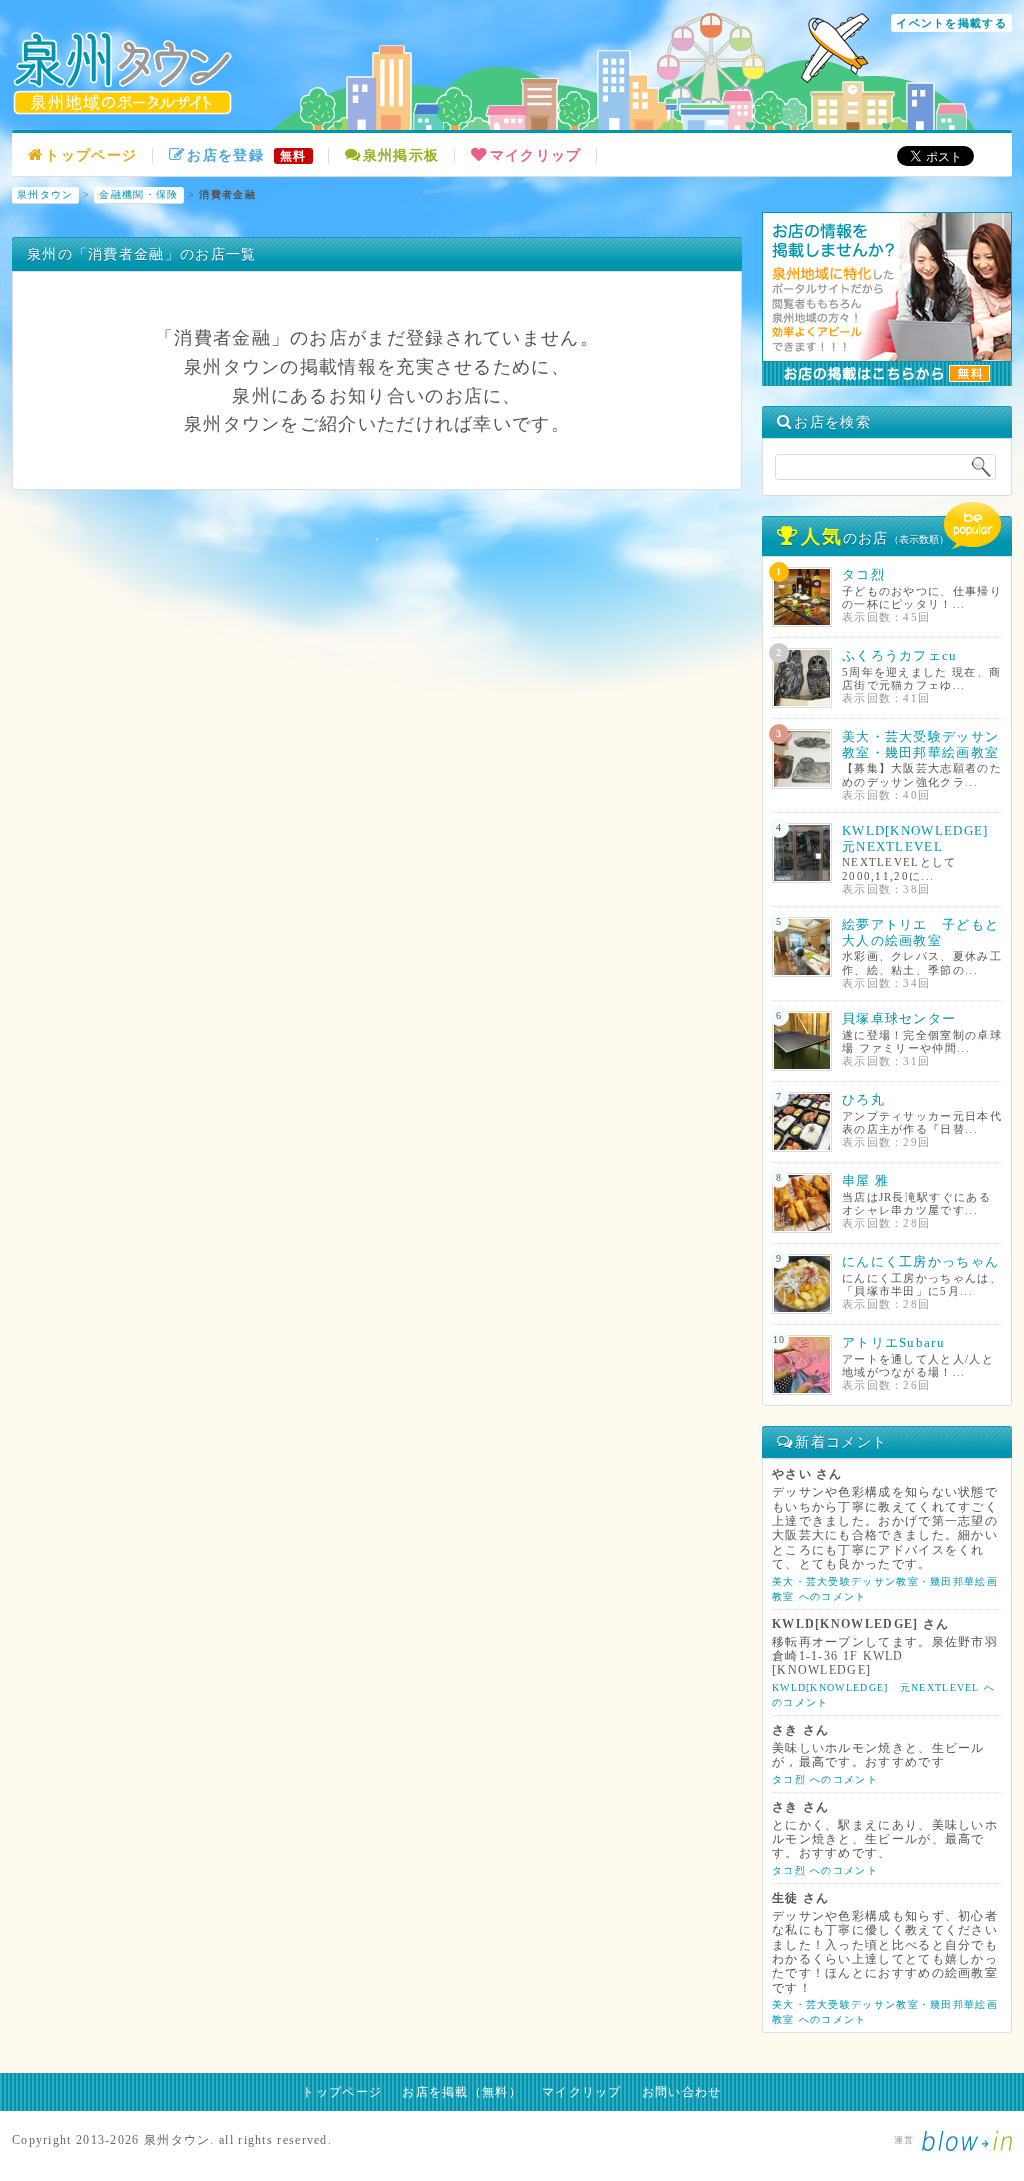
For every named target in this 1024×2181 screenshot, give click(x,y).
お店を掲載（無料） (462, 2092)
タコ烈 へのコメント (825, 1779)
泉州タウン (45, 194)
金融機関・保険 (138, 194)
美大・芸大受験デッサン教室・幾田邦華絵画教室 (920, 744)
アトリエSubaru (893, 1342)
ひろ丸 (863, 1099)
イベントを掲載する (951, 23)
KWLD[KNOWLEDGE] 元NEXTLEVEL (922, 838)
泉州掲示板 (401, 155)
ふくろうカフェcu (900, 655)
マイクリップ (535, 155)
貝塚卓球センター (899, 1018)
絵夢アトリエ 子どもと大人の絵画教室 (920, 932)
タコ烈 (863, 574)
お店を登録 (246, 155)
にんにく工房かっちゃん (920, 1261)
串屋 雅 (865, 1180)
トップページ (91, 155)
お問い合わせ (682, 2092)
